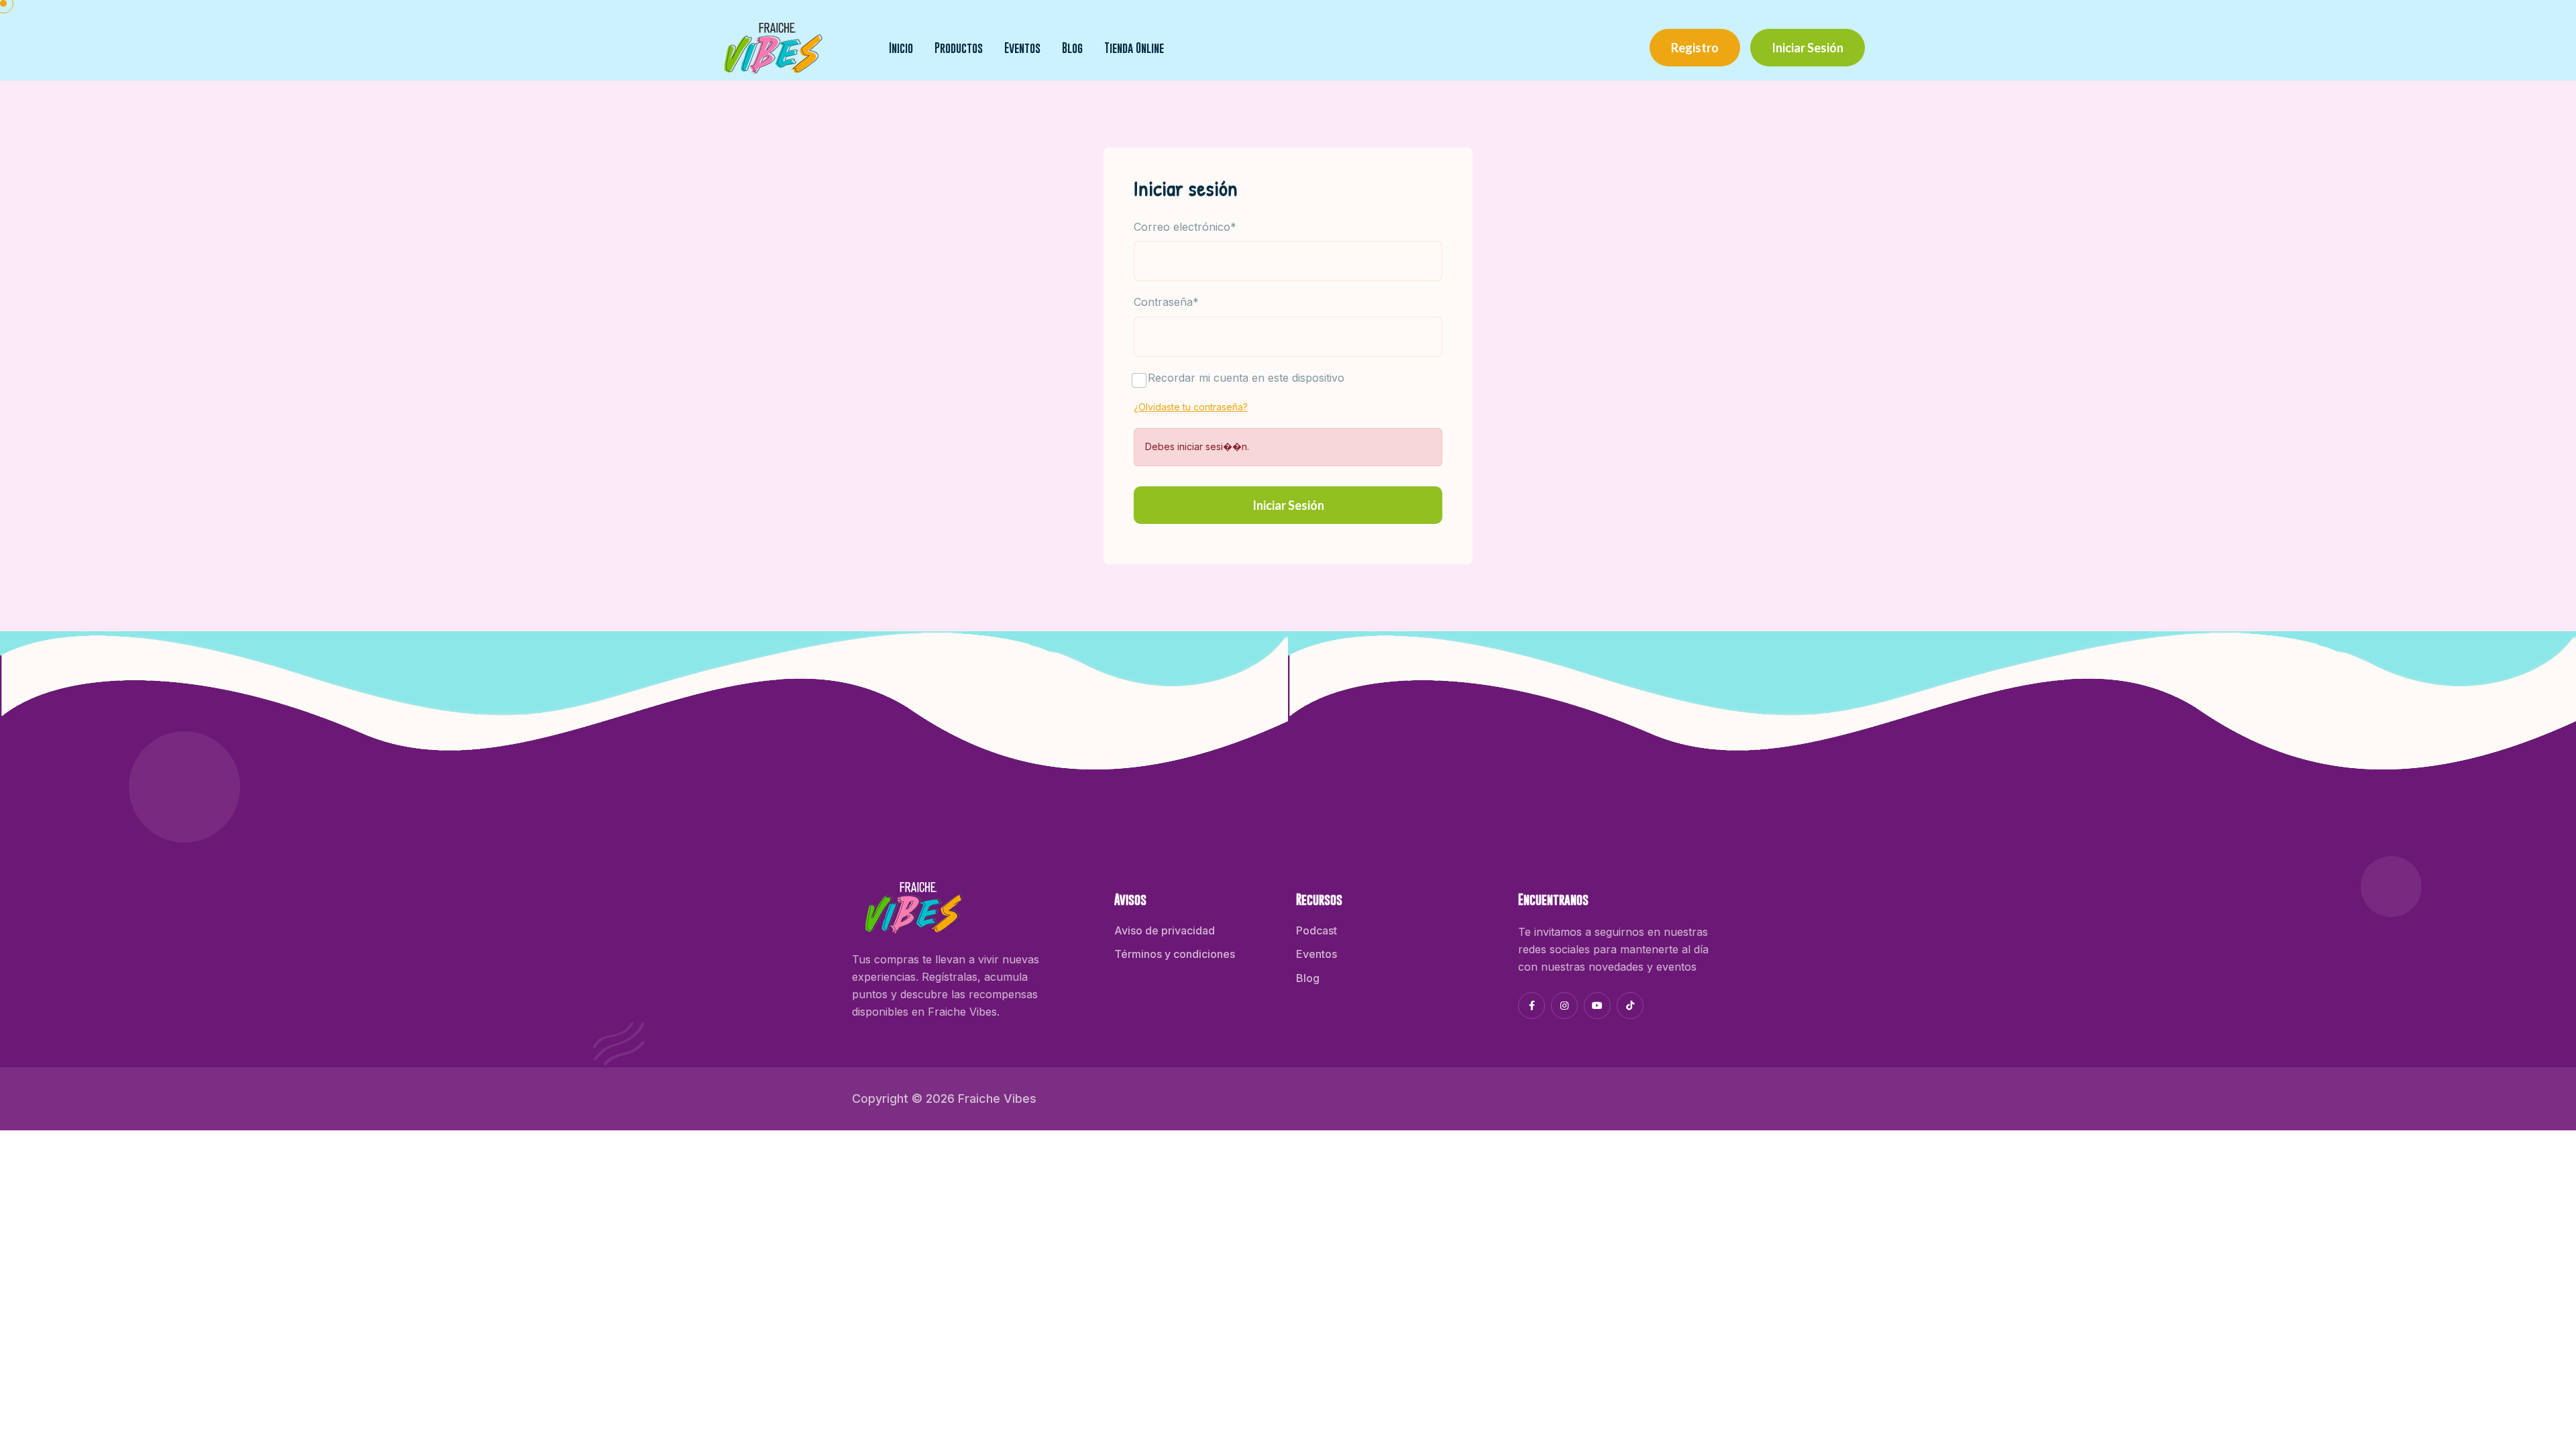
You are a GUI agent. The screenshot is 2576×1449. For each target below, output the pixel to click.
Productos (959, 48)
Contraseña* (1166, 302)
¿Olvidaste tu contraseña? (1191, 407)
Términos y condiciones (1175, 954)
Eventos (1022, 48)
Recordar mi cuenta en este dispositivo (1246, 378)
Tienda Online (1134, 48)
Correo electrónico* (1185, 227)
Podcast (1317, 930)
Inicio (901, 48)
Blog (1072, 48)
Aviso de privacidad (1165, 930)
